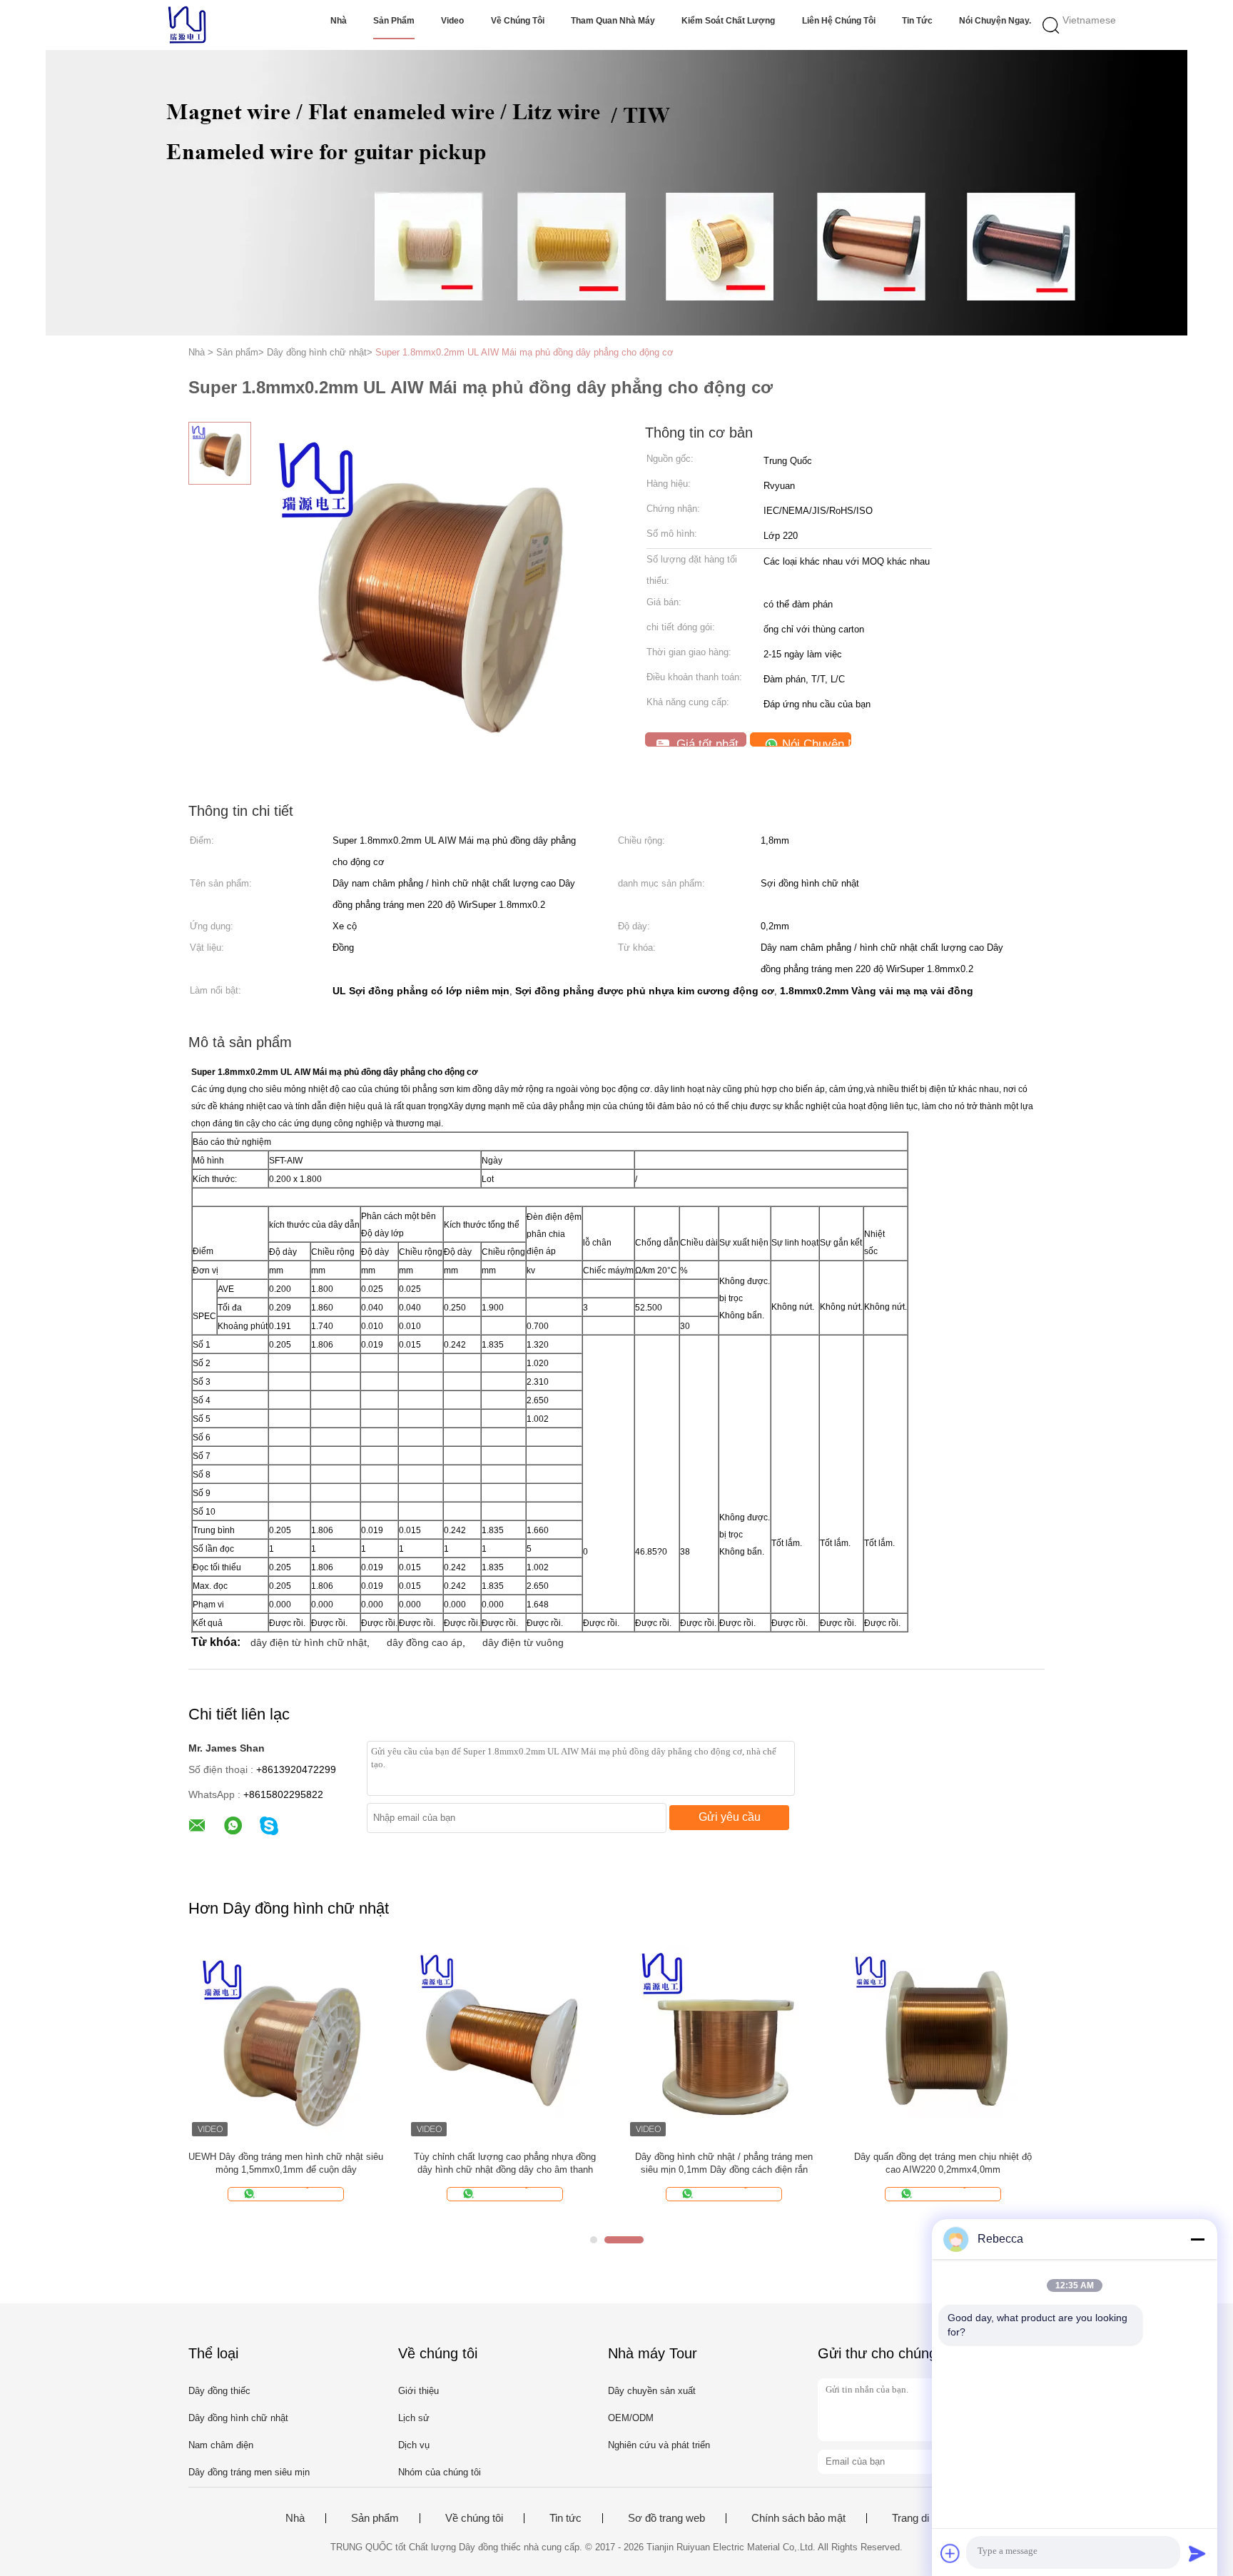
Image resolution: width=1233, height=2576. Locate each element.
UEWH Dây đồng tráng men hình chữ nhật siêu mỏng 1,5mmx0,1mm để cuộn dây (286, 2163)
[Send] (1197, 2553)
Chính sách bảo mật (798, 2518)
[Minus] (1197, 2239)
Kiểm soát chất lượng (728, 21)
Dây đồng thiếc (219, 2391)
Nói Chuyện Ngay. (995, 21)
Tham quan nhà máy (613, 21)
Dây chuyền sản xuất (652, 2391)
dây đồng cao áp (425, 1642)
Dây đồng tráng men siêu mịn (249, 2472)
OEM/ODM (631, 2418)
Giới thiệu (418, 2391)
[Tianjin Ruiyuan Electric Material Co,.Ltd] (187, 25)
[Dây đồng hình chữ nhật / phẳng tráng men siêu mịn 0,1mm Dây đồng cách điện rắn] (724, 2042)
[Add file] (950, 2553)
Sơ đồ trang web (666, 2518)
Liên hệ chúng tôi (839, 21)
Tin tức (917, 21)
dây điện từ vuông (523, 1642)
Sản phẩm (394, 21)
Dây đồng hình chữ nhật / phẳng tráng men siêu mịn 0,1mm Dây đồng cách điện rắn (724, 2163)
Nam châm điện (221, 2445)
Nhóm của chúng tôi (440, 2472)
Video (452, 21)
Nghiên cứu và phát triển (659, 2445)
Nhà (339, 21)
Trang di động (923, 2518)
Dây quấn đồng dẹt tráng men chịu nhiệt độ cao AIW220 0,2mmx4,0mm (943, 2163)
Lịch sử (414, 2418)
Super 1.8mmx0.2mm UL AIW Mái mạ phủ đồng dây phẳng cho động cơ (524, 352)
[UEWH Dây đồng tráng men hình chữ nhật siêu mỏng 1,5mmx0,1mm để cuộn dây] (286, 2042)
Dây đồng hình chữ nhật (238, 2418)
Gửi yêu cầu (730, 1817)
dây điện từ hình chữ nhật (309, 1642)
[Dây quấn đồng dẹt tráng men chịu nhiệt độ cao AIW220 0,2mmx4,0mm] (943, 2042)
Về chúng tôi (518, 21)
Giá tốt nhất (706, 742)
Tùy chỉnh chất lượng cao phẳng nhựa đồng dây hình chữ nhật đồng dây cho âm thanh (505, 2163)
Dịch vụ (414, 2445)
